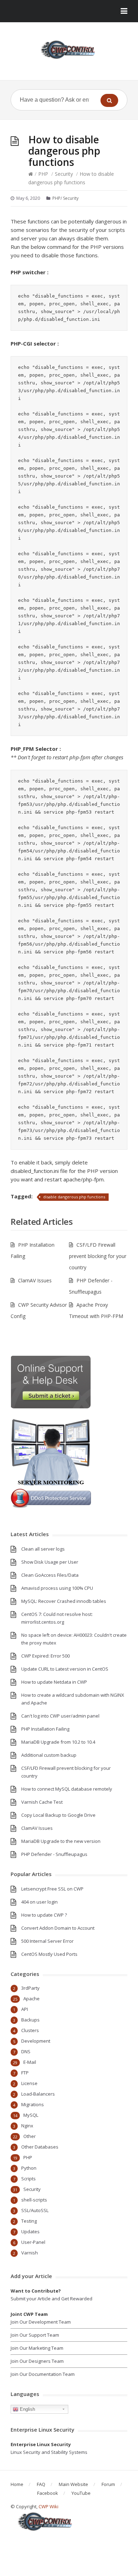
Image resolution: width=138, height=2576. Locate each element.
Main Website (73, 2484)
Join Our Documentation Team (43, 2374)
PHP (43, 174)
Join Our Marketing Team (37, 2348)
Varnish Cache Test (42, 1802)
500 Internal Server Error (47, 1941)
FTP (25, 2073)
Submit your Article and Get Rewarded (51, 2299)
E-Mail (30, 2062)
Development (36, 2041)
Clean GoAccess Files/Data (50, 1575)
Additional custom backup (49, 1755)
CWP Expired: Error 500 (45, 1656)
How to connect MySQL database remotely (67, 1789)
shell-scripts (34, 2200)
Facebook (48, 2493)
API (25, 2009)
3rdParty (30, 1988)
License (29, 2083)
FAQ (41, 2484)
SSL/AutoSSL (35, 2210)
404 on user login (39, 1902)
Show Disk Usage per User (50, 1562)
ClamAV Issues (35, 1280)
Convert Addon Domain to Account (58, 1928)
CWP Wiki (48, 2506)
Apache (31, 1999)
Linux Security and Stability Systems (49, 2452)
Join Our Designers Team (37, 2361)
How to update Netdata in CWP (54, 1682)
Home (17, 2484)
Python (29, 2168)
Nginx (27, 2126)
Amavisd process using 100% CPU (57, 1588)
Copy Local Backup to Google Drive (58, 1815)
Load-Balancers (38, 2094)
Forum (108, 2484)
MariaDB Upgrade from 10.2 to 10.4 (58, 1742)
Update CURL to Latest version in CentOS (65, 1669)
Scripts (28, 2179)
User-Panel (33, 2242)
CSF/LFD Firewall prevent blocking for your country (98, 1256)
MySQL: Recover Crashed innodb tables (64, 1601)
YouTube (81, 2493)
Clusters (30, 2030)
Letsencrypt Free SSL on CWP (52, 1889)
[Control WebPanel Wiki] (69, 50)
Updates (30, 2231)
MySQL (31, 2115)
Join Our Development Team (41, 2322)
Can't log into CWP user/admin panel (60, 1716)
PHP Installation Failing (45, 1729)
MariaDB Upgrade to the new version (61, 1841)
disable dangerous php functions (74, 1197)
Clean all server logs (43, 1549)
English (27, 2409)
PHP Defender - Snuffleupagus (54, 1854)
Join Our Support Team (35, 2335)
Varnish (30, 2253)
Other (30, 2136)
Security (64, 174)
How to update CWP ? (44, 1915)
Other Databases (40, 2147)
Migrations (33, 2104)
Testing (29, 2221)
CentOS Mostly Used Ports (49, 1954)
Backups (30, 2020)
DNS (26, 2051)
